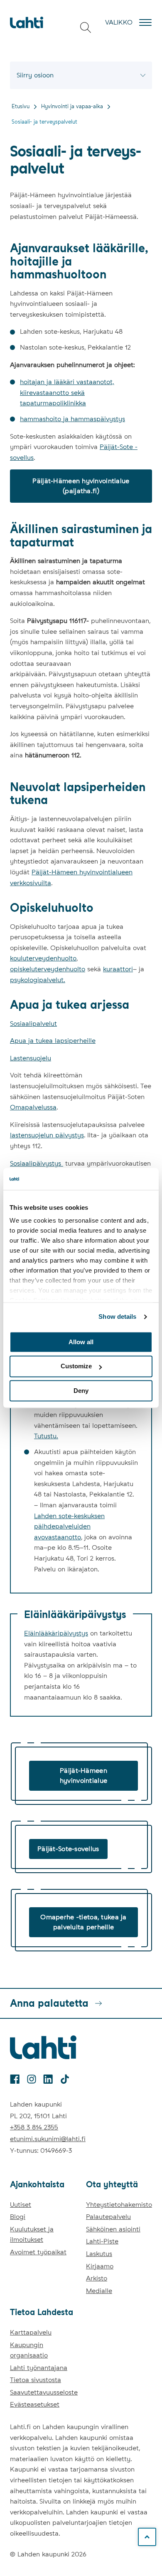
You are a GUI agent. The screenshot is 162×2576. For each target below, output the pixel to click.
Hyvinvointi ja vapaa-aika (72, 106)
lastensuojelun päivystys (47, 1135)
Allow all (81, 1342)
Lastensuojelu (31, 1058)
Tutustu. (46, 1436)
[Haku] (86, 27)
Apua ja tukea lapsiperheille (53, 1041)
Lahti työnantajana (39, 2368)
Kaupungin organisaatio (29, 2350)
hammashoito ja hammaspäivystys (72, 419)
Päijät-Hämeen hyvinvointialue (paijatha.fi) (81, 486)
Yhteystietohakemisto (119, 2205)
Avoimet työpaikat (38, 2252)
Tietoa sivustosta (36, 2380)
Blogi (18, 2217)
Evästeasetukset (35, 2404)
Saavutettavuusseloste (44, 2392)
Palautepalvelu (108, 2217)
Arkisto (97, 2278)
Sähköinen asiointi (113, 2229)
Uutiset (21, 2205)
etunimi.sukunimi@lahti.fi (48, 2139)
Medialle (99, 2291)
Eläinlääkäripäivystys (56, 1633)
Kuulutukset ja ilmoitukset (32, 2235)
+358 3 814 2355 (34, 2127)
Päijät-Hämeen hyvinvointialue (83, 1776)
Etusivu (21, 106)
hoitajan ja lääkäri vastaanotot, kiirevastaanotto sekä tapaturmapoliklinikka (67, 392)
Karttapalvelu (31, 2332)
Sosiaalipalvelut (33, 1024)
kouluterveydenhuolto (43, 958)
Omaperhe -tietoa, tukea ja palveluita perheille (83, 1922)
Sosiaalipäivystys (37, 1163)
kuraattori (118, 969)
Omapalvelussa (33, 1107)
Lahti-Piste (102, 2241)
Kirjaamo (100, 2266)
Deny (81, 1391)
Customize (76, 1366)
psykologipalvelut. (38, 980)
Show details (117, 1317)
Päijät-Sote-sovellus (68, 1849)
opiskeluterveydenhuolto (48, 969)
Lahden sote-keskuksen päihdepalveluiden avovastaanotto (69, 1526)
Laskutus (99, 2254)
